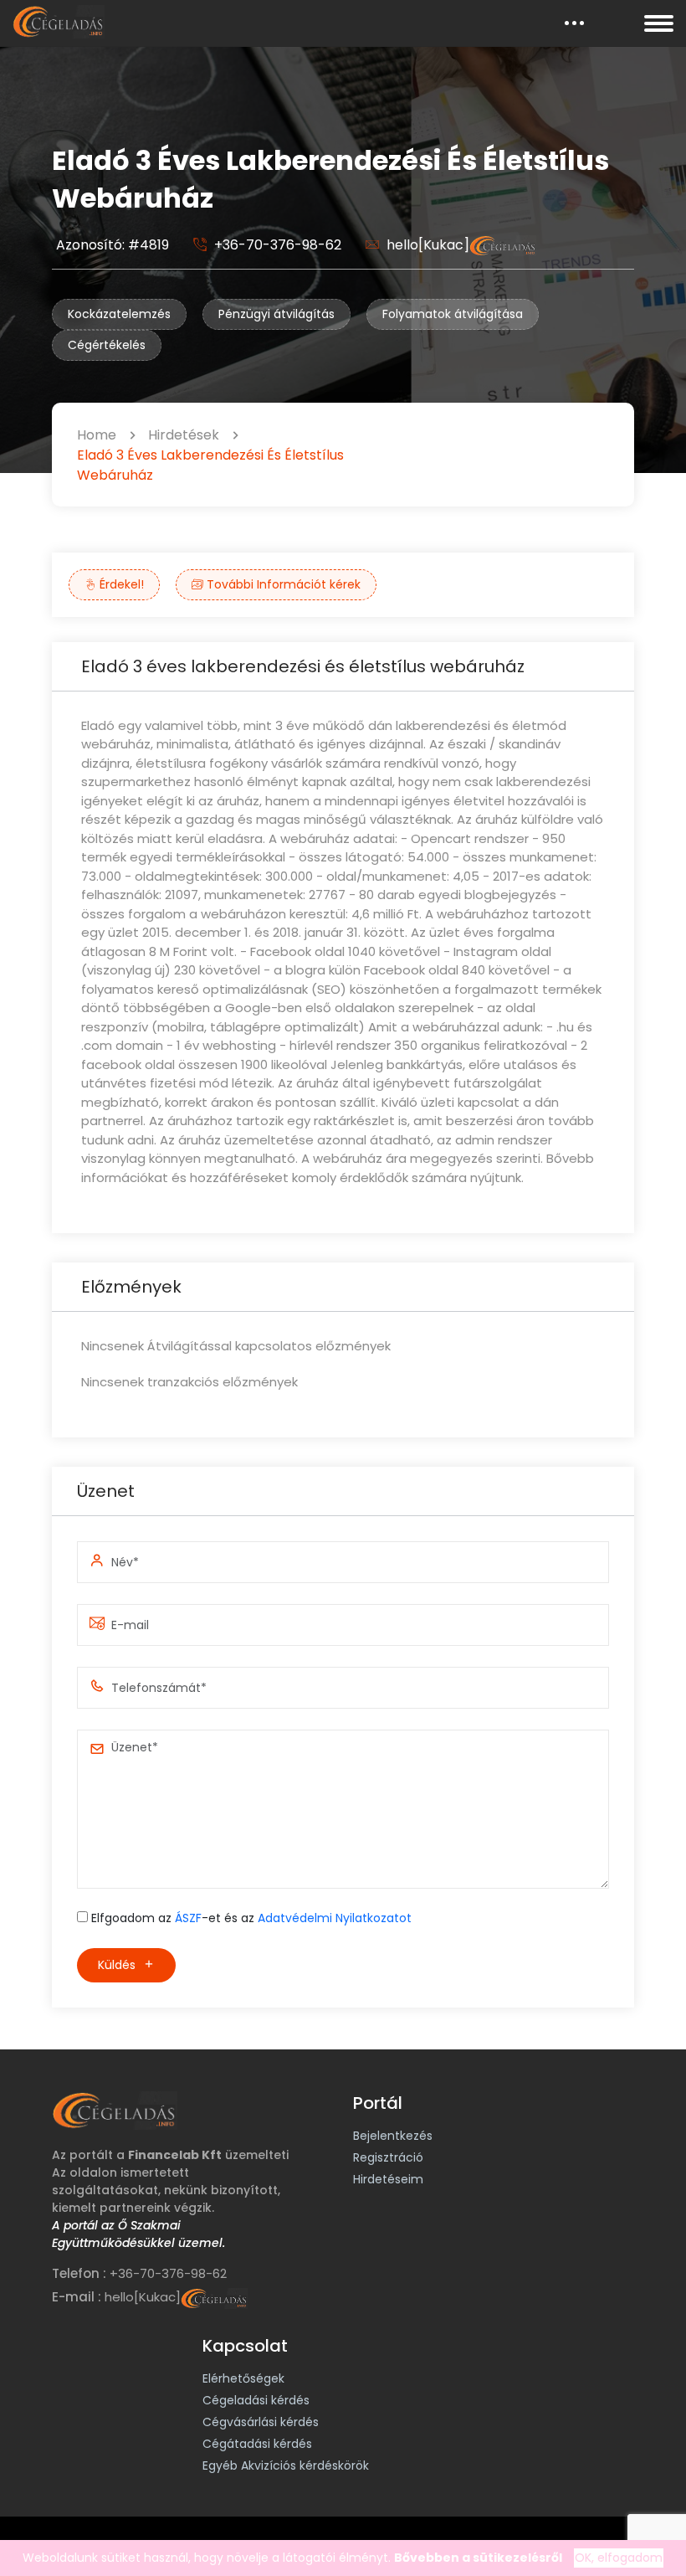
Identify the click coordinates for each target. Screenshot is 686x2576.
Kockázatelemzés (119, 314)
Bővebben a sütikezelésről (478, 2558)
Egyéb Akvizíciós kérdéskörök (286, 2465)
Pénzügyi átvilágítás (276, 314)
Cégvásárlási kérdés (261, 2422)
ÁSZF (188, 1918)
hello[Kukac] (428, 245)
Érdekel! (120, 584)
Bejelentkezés (393, 2136)
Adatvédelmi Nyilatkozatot (335, 1918)
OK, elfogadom (619, 2558)
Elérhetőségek (243, 2378)
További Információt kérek (282, 584)
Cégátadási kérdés (257, 2444)
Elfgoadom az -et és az (251, 1918)
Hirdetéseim (388, 2179)
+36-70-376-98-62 (278, 245)
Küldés (118, 1965)
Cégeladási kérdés (256, 2400)
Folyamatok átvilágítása (453, 314)
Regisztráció (388, 2157)
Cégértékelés (107, 345)
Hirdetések (184, 435)
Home (97, 435)
